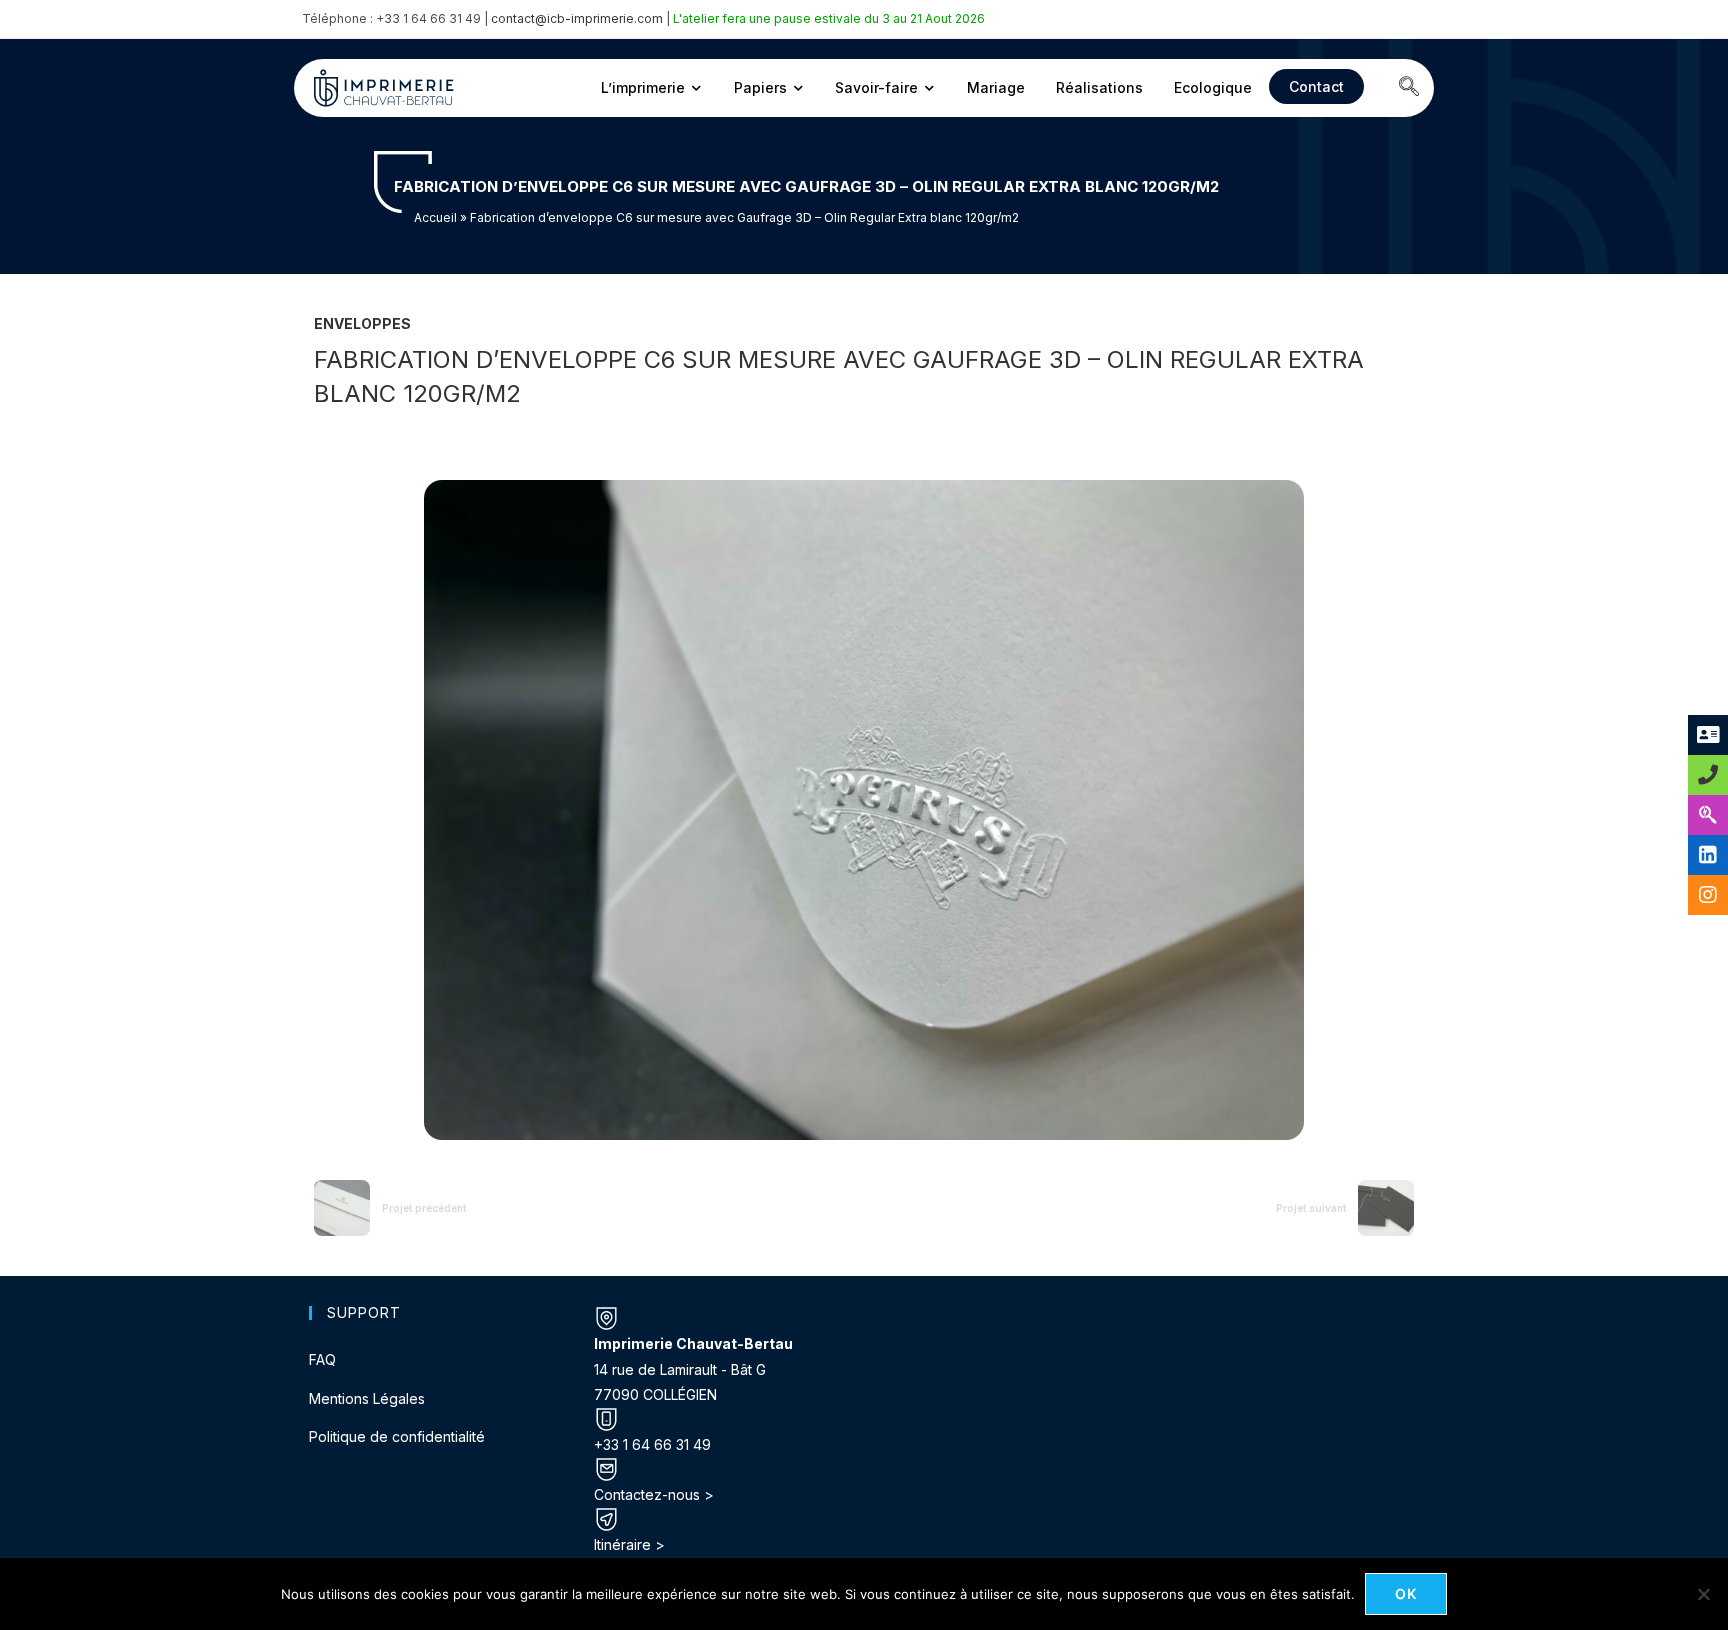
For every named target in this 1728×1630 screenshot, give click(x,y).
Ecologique (1213, 87)
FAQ (322, 1359)
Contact (1316, 86)
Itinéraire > (629, 1544)
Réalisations (1099, 87)
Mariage (996, 87)
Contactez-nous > (654, 1494)
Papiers (760, 87)
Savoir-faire (876, 87)
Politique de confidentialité (397, 1436)
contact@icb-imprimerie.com (577, 18)
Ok (1406, 1593)
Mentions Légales (367, 1398)
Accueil (435, 217)
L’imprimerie (643, 87)
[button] (1409, 88)
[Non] (1703, 1594)
